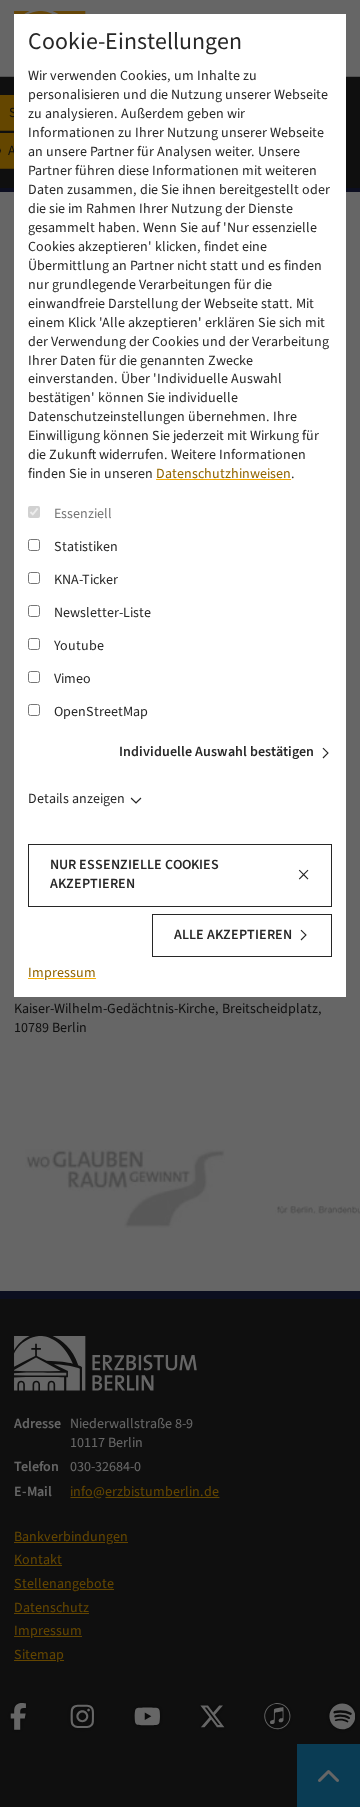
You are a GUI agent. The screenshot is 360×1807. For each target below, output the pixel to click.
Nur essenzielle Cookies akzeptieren (134, 874)
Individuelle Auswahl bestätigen (216, 752)
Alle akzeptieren (233, 935)
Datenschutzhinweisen (223, 474)
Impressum (62, 973)
